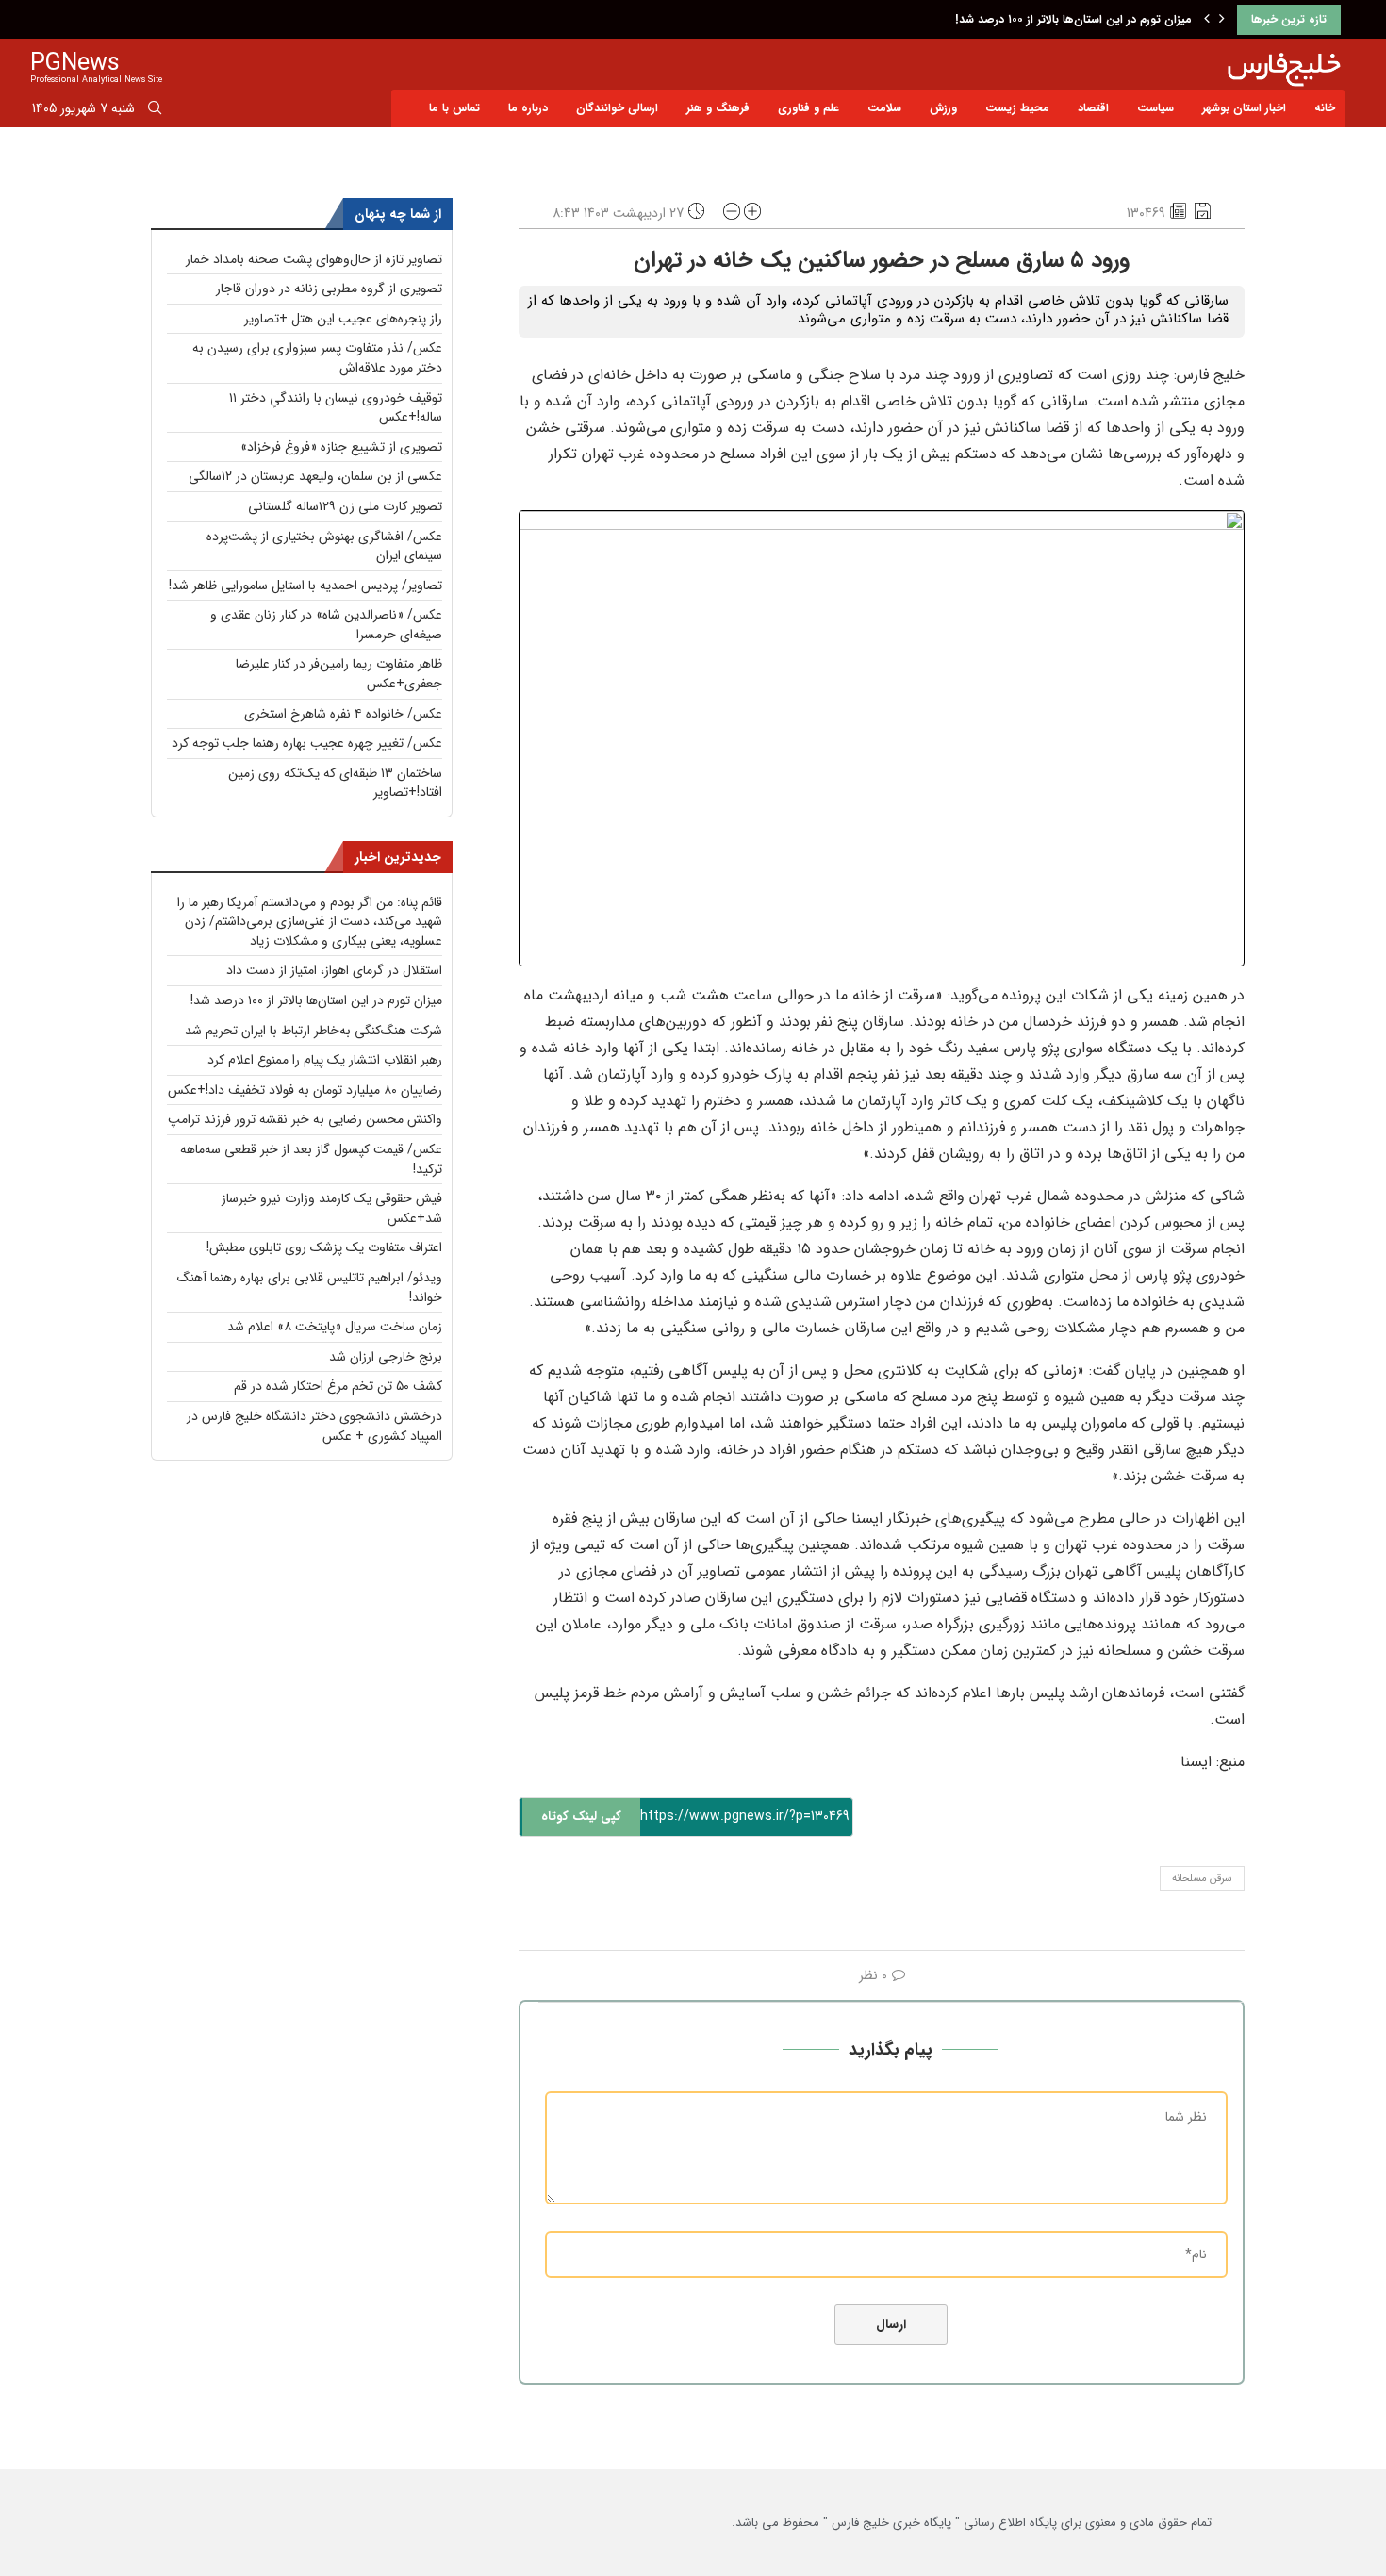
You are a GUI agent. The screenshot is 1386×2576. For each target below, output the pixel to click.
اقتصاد (1093, 108)
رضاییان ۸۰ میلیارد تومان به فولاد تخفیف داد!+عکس (305, 1090)
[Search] (155, 111)
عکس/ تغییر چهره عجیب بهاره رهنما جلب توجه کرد (307, 743)
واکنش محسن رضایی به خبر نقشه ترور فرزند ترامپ (305, 1119)
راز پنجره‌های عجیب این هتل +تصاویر (343, 319)
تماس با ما (454, 108)
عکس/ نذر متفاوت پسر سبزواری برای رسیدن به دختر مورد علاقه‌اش (317, 358)
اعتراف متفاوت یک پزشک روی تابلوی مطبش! (324, 1247)
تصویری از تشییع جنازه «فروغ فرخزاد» (341, 447)
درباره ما (528, 108)
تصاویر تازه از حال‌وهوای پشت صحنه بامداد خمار (314, 259)
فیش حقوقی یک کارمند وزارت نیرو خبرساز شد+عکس (332, 1208)
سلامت (884, 108)
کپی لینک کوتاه (581, 1816)
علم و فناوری (808, 108)
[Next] (1222, 20)
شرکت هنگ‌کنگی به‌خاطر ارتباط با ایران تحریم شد (313, 1031)
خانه (1325, 108)
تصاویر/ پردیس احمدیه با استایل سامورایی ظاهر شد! (305, 586)
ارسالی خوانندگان (617, 108)
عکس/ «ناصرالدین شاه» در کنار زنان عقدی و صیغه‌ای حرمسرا (326, 625)
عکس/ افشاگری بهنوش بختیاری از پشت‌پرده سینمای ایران (324, 546)
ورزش (943, 108)
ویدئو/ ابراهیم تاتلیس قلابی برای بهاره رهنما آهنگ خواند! (310, 1288)
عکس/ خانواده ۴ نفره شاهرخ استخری (343, 714)
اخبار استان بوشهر (1244, 108)
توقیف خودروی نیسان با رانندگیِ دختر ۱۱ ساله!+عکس (336, 408)
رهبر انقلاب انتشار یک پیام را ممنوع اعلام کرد (325, 1060)
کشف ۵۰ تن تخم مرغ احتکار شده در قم (338, 1386)
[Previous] (1207, 20)
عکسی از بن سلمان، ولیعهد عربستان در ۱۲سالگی (315, 476)
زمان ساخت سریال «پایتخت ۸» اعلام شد (335, 1327)
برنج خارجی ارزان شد (386, 1357)
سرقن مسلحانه (1202, 1879)
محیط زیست (1017, 108)
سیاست (1155, 108)
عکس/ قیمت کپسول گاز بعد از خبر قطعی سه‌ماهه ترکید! (311, 1159)
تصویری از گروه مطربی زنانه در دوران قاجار (329, 289)
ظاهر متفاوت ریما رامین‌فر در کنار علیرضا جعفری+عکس (339, 674)
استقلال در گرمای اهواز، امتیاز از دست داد (334, 970)
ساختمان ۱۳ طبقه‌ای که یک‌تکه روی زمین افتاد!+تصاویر (335, 783)
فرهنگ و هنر (718, 108)
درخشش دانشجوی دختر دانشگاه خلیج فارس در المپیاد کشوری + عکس (314, 1426)
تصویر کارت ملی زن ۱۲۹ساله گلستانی (345, 506)
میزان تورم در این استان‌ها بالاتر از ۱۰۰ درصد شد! (1073, 19)
